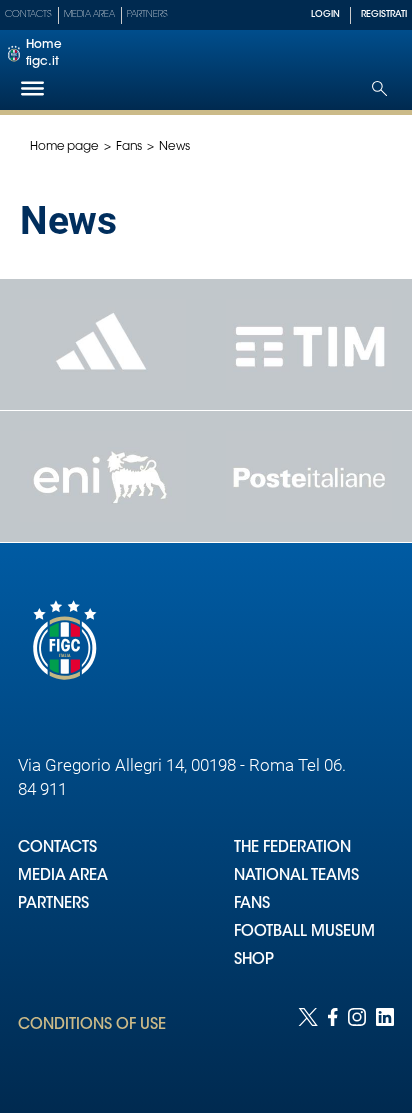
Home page (64, 147)
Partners (147, 14)
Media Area (89, 14)
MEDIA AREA (63, 876)
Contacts (28, 14)
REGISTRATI (384, 14)
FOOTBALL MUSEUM (304, 932)
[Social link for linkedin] (385, 1040)
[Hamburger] (32, 88)
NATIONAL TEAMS (296, 876)
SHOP (254, 960)
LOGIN (325, 14)
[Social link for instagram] (357, 1040)
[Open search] (379, 88)
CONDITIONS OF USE (92, 1025)
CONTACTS (57, 848)
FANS (252, 904)
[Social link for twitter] (308, 1040)
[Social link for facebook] (333, 1040)
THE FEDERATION (292, 848)
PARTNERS (53, 904)
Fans (129, 147)
